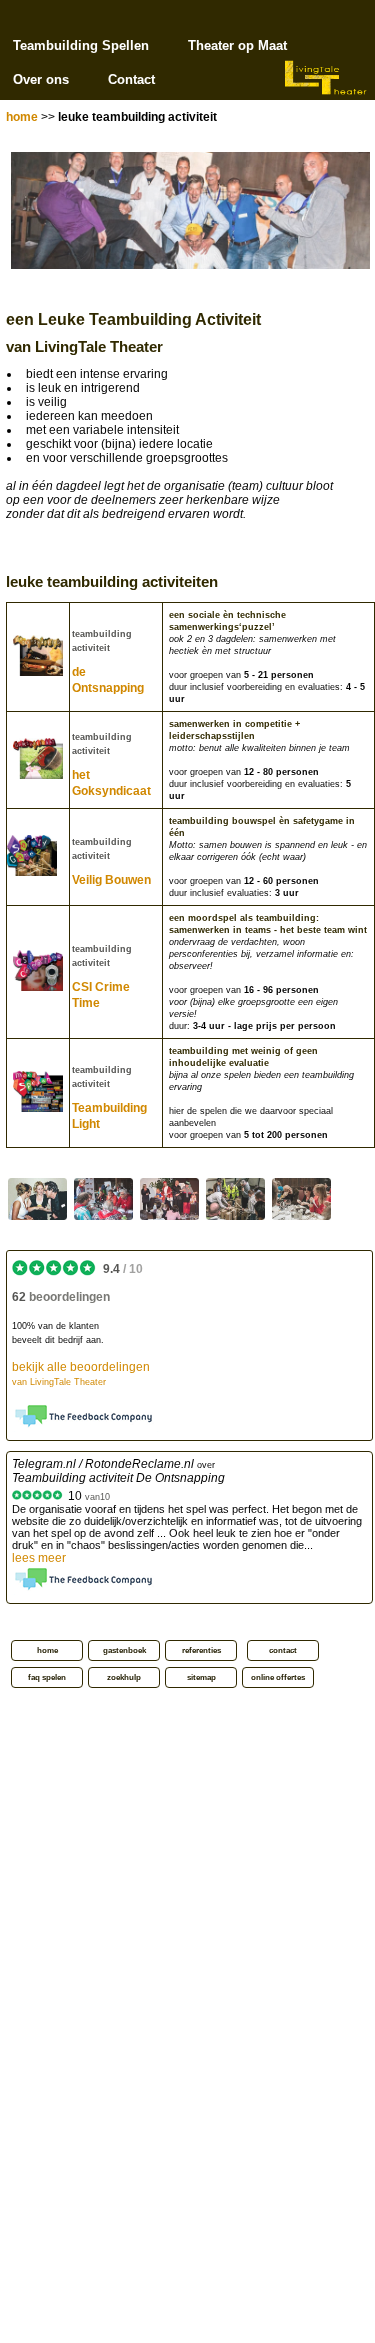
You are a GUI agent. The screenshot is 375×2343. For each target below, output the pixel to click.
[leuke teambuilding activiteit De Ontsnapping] (37, 1198)
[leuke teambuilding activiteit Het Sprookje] (169, 1198)
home (22, 117)
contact (283, 1650)
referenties (201, 1650)
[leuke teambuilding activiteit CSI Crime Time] (301, 1198)
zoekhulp (124, 1677)
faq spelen (47, 1677)
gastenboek (124, 1650)
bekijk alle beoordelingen (81, 1373)
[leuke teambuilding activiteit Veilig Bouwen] (235, 1198)
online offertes (278, 1677)
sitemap (201, 1677)
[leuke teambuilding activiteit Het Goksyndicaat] (103, 1198)
